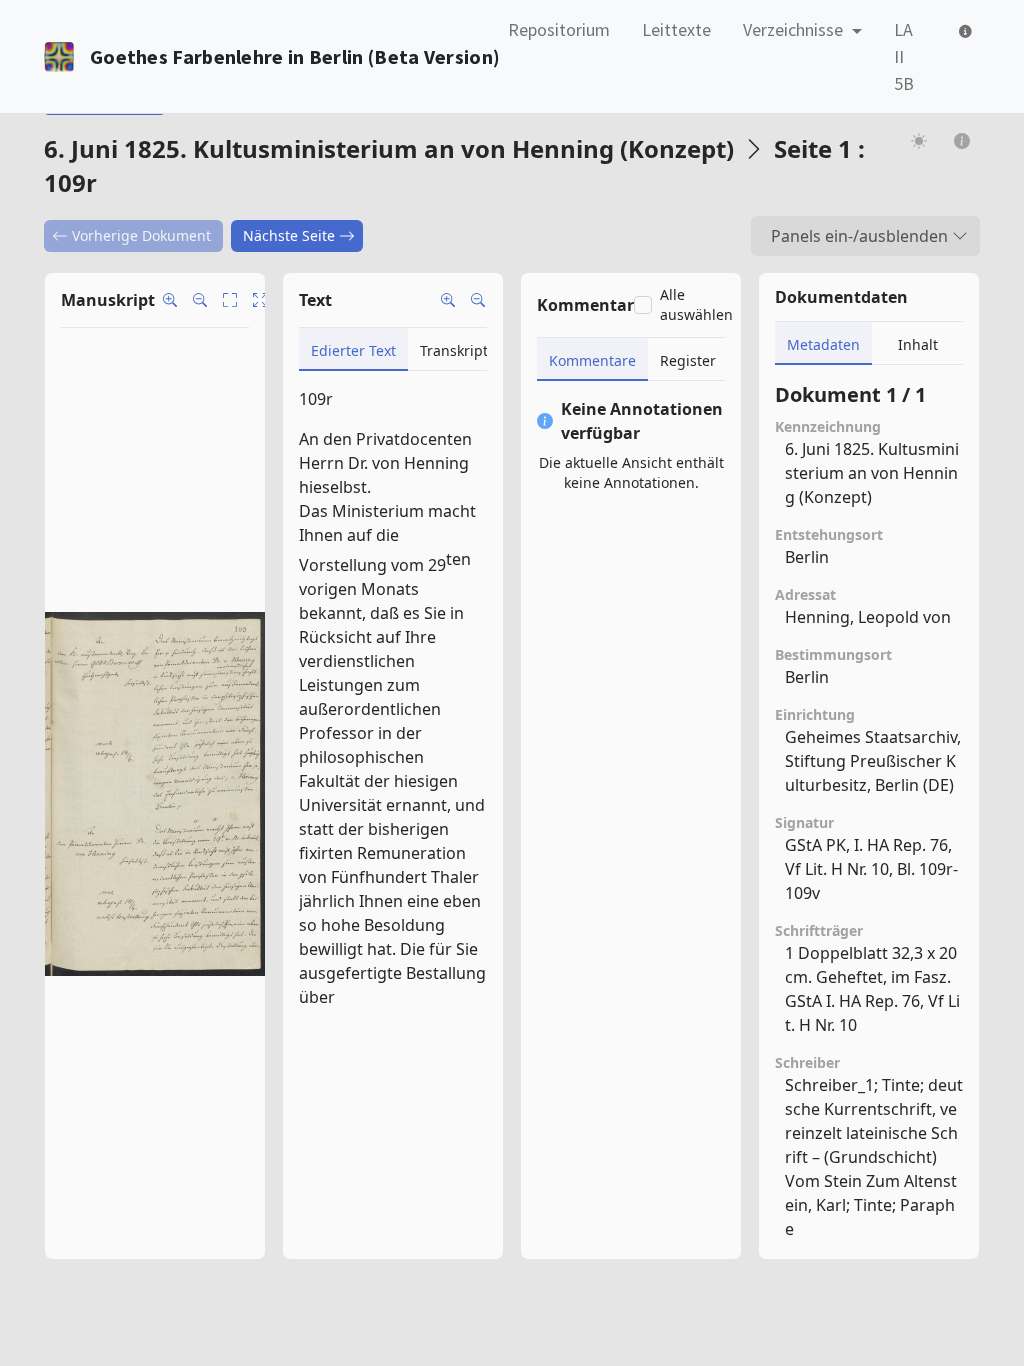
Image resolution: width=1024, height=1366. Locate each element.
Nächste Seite (289, 235)
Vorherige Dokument (141, 235)
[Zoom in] (170, 300)
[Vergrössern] (448, 300)
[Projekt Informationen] (962, 140)
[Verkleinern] (478, 300)
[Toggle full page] (230, 300)
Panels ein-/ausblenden (859, 236)
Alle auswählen (696, 304)
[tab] (353, 349)
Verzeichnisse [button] (795, 29)
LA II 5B (904, 56)
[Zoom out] (200, 300)
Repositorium (559, 29)
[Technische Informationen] (963, 29)
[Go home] (260, 300)
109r (316, 399)
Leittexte (676, 29)
